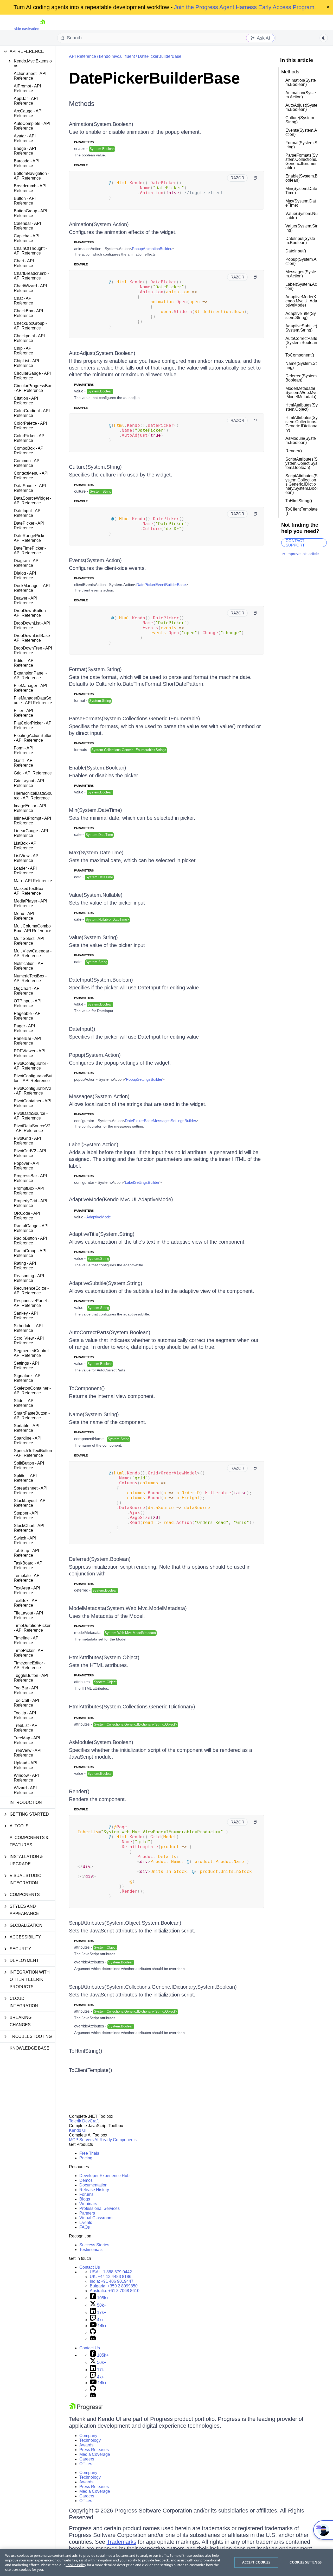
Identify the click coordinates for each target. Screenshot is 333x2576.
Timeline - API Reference (27, 1640)
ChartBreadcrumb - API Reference (31, 276)
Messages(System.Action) (99, 1096)
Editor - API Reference (24, 663)
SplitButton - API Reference (29, 1465)
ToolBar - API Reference (26, 1690)
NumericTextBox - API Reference (30, 978)
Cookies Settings (306, 2562)
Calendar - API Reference (27, 226)
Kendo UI (78, 2130)
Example (81, 165)
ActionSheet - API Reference (30, 76)
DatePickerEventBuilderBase (161, 585)
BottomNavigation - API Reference (31, 176)
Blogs (85, 2199)
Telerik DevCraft (84, 2121)
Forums (86, 2194)
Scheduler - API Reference (28, 1328)
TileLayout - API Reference (28, 1615)
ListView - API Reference (27, 858)
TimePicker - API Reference (29, 1653)
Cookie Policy (76, 2565)
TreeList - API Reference (26, 1728)
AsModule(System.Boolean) (101, 1742)
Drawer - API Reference (25, 600)
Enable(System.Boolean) (98, 768)
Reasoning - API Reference (29, 1278)
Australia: (115, 2291)
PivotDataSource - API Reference (31, 1116)
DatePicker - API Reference (29, 526)
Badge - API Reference (25, 151)
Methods (82, 104)
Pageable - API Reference (28, 1016)
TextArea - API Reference (27, 1590)
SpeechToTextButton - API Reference (33, 1453)
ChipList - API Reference (26, 363)
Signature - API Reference (28, 1378)
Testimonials (91, 2250)
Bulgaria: (114, 2286)
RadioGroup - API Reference (30, 1253)
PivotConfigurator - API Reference (31, 1066)
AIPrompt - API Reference (27, 88)
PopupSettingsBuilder (144, 1079)
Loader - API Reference (25, 871)
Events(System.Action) (95, 560)
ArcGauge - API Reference (28, 113)
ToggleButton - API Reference (31, 1678)
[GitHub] (93, 2333)
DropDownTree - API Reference (33, 650)
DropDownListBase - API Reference (33, 638)
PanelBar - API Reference (27, 1041)
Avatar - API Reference (25, 138)
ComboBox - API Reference (29, 451)
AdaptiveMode (99, 1217)
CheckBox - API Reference (28, 313)
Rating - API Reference (25, 1266)
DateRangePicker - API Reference (31, 538)
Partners (87, 2213)
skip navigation (27, 29)
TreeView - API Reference (28, 1753)
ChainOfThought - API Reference (30, 251)
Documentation (93, 2185)
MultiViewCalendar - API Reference (33, 953)
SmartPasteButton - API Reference (32, 1416)
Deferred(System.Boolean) (100, 1559)
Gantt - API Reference (24, 763)
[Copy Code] (255, 178)
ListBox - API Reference (26, 846)
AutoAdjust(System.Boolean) (102, 353)
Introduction (26, 1802)
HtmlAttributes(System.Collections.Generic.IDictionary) (132, 1707)
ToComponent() (87, 1388)
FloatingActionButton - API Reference (33, 738)
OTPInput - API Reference (28, 1003)
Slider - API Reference (24, 1403)
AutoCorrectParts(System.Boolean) (110, 1332)
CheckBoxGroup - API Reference (30, 326)
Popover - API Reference (27, 1166)
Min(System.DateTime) (95, 810)
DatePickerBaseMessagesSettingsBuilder (161, 1121)
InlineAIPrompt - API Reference (32, 821)
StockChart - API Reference (29, 1528)
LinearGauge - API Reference (31, 833)
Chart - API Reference (24, 263)
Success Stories (94, 2245)
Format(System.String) (95, 669)
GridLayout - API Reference (29, 783)
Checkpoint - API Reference (29, 338)
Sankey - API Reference (26, 1316)
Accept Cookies (256, 2562)
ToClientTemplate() (91, 2070)
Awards (86, 2445)
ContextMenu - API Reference (31, 476)
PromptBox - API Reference (29, 1191)
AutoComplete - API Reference (32, 126)
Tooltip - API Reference (25, 1715)
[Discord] (93, 2339)
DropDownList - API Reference (32, 625)
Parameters (84, 142)
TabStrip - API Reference (26, 1553)
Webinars (88, 2204)
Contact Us (90, 2267)
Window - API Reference (26, 1778)
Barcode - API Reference (27, 163)
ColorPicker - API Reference (30, 438)
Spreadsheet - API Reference (31, 1490)
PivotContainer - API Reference (33, 1103)
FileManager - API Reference (30, 688)
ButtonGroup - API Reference (30, 213)
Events (86, 2222)
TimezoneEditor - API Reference (30, 1665)
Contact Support (295, 543)
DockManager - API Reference (32, 588)
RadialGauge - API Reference (31, 1228)
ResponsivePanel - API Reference (31, 1303)
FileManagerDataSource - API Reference (33, 700)
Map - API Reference (33, 881)
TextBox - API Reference (26, 1603)
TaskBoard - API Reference (29, 1565)
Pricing (86, 2158)
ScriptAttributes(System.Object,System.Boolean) (125, 1923)
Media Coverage (95, 2454)
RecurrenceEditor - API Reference (31, 1291)
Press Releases (94, 2450)
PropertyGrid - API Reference (30, 1203)
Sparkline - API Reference (28, 1440)
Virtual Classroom (96, 2218)
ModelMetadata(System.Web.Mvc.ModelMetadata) (128, 1608)
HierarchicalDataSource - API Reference (33, 796)
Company (88, 2436)
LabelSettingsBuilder (142, 1182)
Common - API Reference (27, 463)
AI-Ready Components (116, 2140)
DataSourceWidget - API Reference (33, 501)
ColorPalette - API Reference (30, 426)
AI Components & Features (29, 1841)
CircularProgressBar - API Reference (33, 388)
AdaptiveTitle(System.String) (102, 1234)
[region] (166, 2562)
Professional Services (100, 2208)
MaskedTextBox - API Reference (30, 891)
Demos (86, 2180)
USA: (111, 2272)
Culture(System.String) (95, 467)
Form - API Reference (24, 750)
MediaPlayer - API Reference (30, 903)
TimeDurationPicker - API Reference (32, 1628)
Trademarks (121, 2542)
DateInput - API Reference (28, 513)
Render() (79, 1791)
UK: (111, 2277)
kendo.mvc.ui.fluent (117, 56)
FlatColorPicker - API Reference (33, 725)
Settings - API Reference (26, 1366)
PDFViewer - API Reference (30, 1053)
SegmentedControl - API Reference (32, 1353)
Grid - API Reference (33, 773)
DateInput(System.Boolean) (101, 980)
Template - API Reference (27, 1578)
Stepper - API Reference (26, 1515)
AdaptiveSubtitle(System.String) (106, 1283)
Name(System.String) (94, 1414)
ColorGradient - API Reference (32, 413)
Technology (90, 2440)
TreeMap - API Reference (27, 1740)
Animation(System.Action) (99, 224)
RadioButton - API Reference (30, 1241)
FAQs (85, 2227)
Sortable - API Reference (27, 1428)
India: (112, 2281)
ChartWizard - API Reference (30, 288)
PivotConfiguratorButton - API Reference (33, 1078)
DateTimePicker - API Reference (30, 551)
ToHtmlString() (86, 2051)
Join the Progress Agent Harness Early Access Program (244, 7)
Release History (94, 2190)
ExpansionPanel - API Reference (30, 675)
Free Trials (89, 2153)
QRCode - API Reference (27, 1216)
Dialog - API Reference (25, 575)
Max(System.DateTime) (96, 853)
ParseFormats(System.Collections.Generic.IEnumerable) (135, 718)
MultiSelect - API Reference (29, 941)
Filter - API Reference (23, 713)
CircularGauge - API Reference (32, 376)
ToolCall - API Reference (26, 1703)
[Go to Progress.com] (86, 2409)
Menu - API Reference (24, 916)
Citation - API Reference (26, 401)
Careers (87, 2459)
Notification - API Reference (29, 966)
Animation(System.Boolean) (101, 124)
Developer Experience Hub (104, 2176)
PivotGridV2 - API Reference (30, 1153)
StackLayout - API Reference (30, 1503)
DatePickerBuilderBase (160, 56)
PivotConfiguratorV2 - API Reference (33, 1091)
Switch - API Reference (25, 1540)
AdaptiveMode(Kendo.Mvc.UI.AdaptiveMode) (121, 1199)
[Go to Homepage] (43, 29)
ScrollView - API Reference (29, 1341)
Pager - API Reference (24, 1028)
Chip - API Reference (23, 351)
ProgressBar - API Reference (30, 1178)
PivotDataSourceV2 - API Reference (32, 1128)
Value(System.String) (93, 937)
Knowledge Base (30, 2048)
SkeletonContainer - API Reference (32, 1391)
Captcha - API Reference (27, 238)
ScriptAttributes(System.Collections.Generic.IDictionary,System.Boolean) (153, 1987)
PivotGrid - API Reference (27, 1141)
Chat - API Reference (23, 301)
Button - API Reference (25, 201)
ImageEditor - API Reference (30, 808)
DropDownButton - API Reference (31, 613)
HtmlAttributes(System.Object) (104, 1657)
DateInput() (82, 1029)
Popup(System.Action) (95, 1055)
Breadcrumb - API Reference (30, 188)
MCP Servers (81, 2140)
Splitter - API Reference (25, 1478)
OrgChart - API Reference (27, 991)
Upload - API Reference (25, 1765)
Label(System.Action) (94, 1144)
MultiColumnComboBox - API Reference (33, 928)
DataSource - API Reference (30, 488)
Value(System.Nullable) (96, 895)
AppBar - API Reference (26, 101)
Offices (86, 2464)
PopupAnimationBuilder (152, 249)
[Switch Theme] (324, 38)
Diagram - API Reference (27, 563)
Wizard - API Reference (25, 1790)
